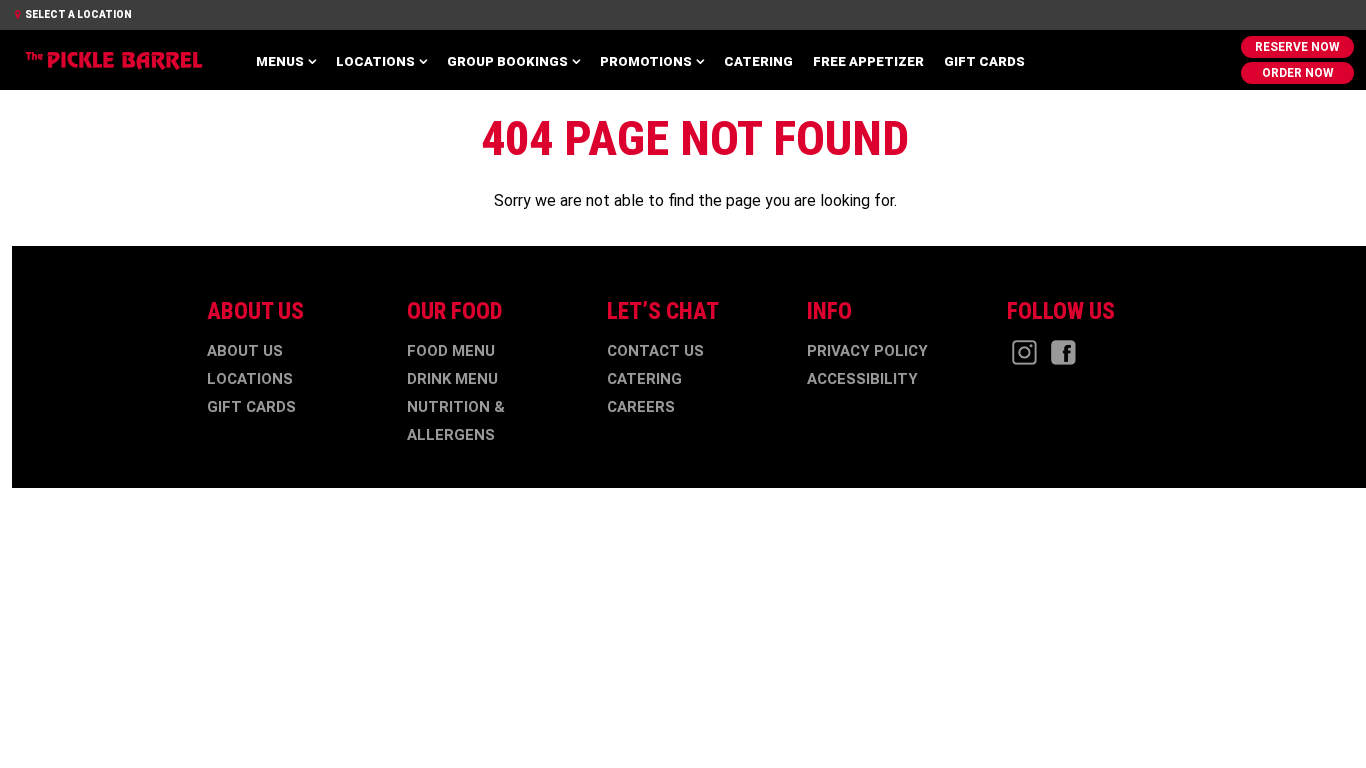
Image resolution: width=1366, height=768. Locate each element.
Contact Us (655, 351)
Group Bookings (507, 61)
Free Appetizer (868, 61)
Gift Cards (984, 61)
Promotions (646, 61)
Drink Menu (452, 379)
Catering (758, 61)
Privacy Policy (867, 351)
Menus (280, 61)
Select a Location (77, 14)
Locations (375, 61)
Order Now (1298, 73)
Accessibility (862, 379)
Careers (641, 407)
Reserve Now (1297, 47)
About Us (245, 351)
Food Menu (451, 351)
